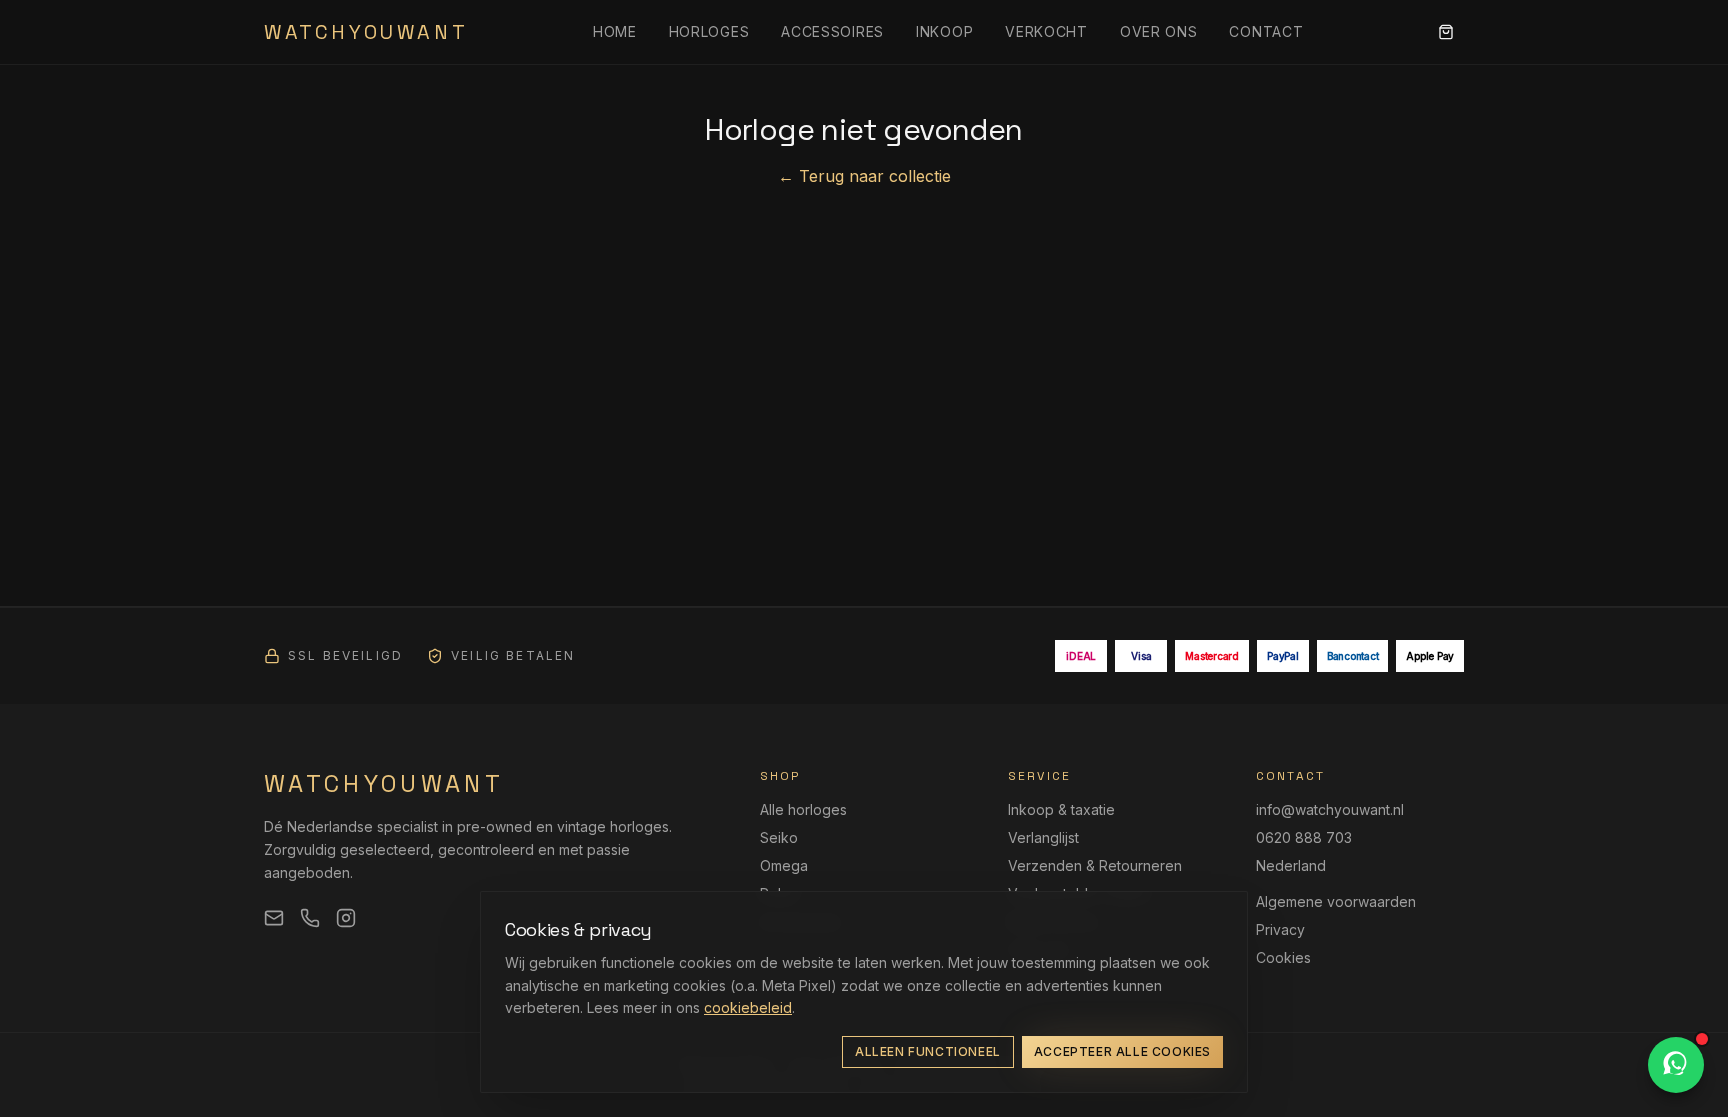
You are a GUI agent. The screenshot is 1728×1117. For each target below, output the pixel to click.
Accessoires (832, 31)
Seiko (779, 837)
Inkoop (944, 31)
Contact (1266, 31)
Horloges (709, 31)
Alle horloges (803, 809)
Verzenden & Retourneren (1095, 865)
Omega (784, 865)
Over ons (1159, 31)
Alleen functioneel (928, 1051)
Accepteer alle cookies (1122, 1051)
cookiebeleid (748, 1007)
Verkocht (1046, 31)
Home (615, 31)
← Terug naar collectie (864, 176)
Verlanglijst (1043, 837)
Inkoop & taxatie (1061, 809)
